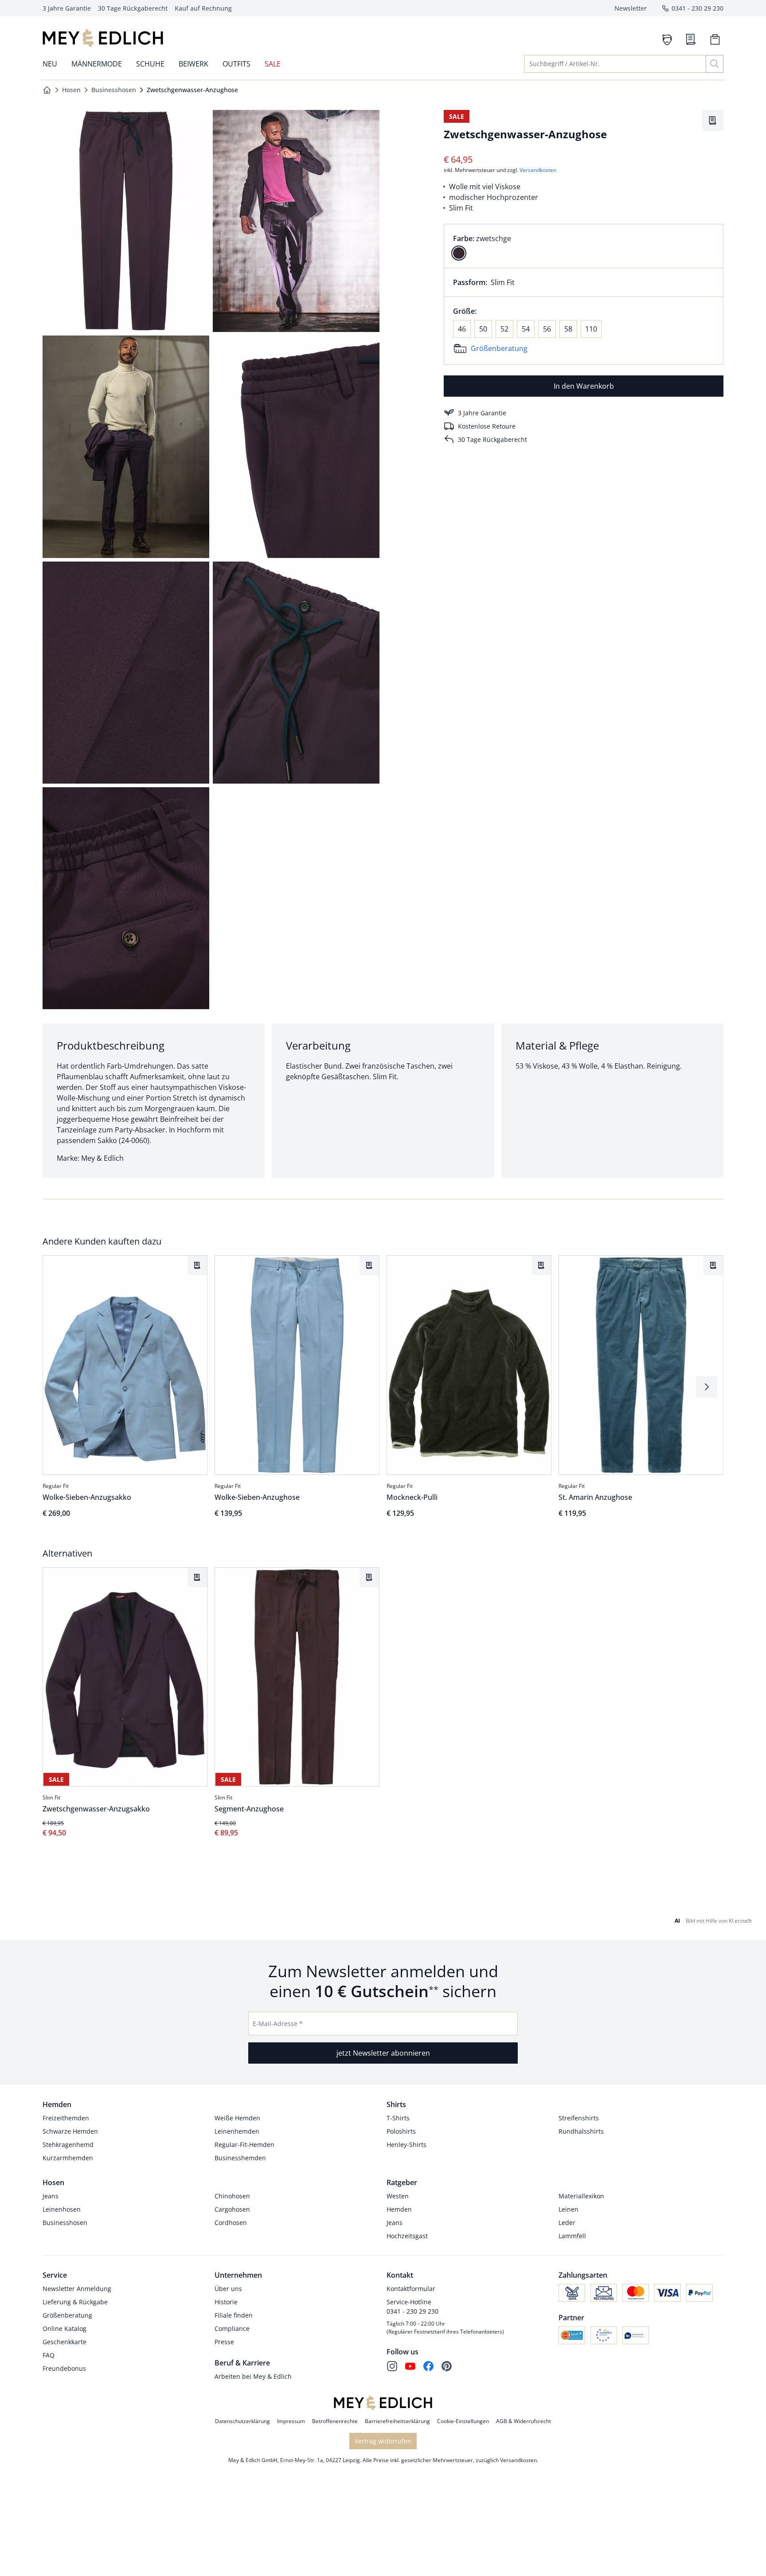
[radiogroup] (584, 246)
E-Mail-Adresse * (278, 2024)
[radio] (459, 253)
